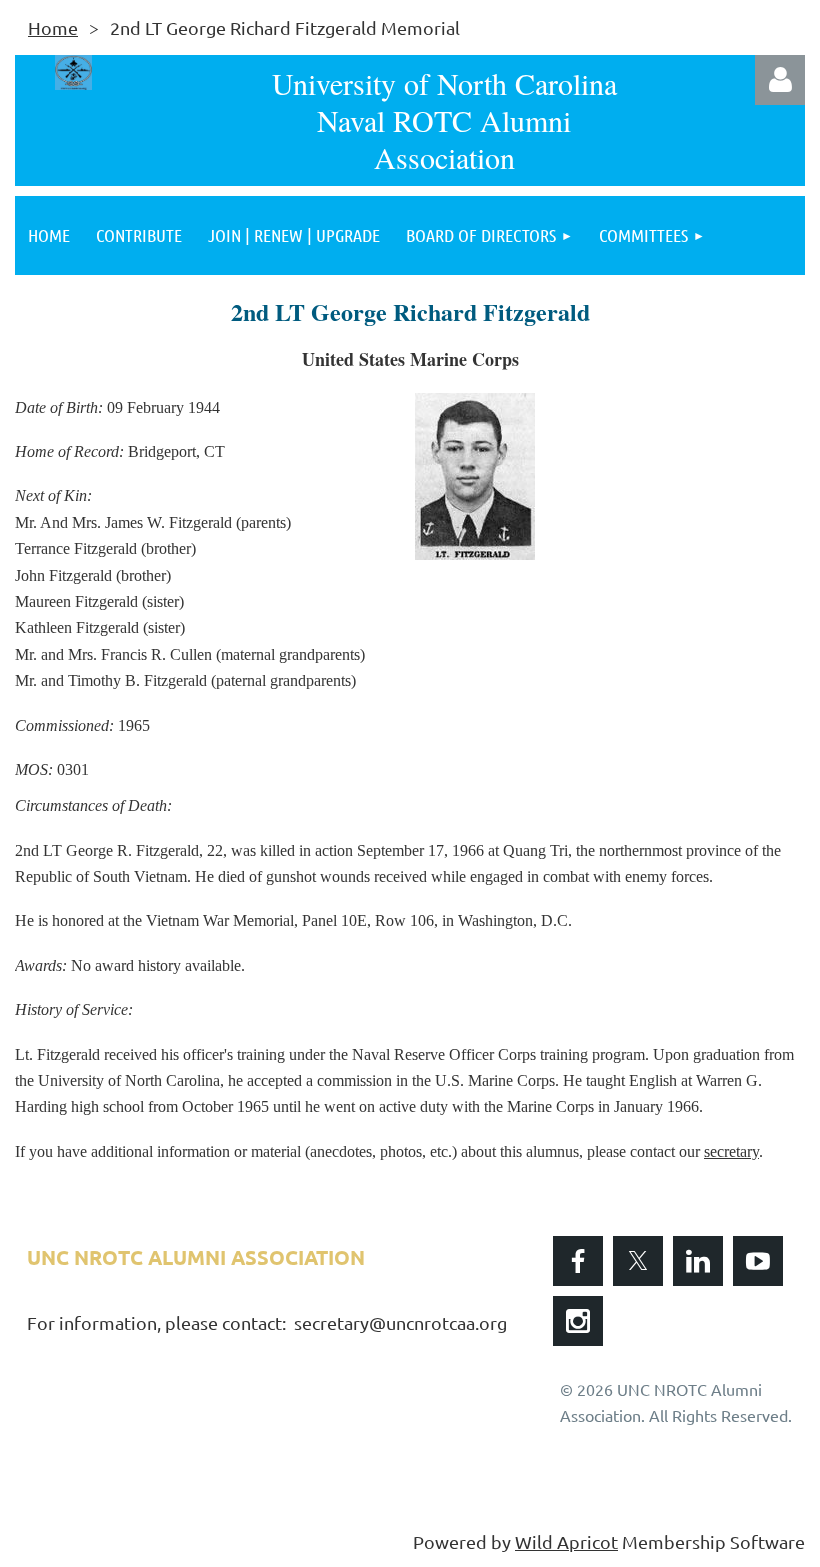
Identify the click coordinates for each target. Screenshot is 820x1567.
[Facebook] (578, 1261)
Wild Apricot (566, 1541)
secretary (731, 1151)
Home (53, 27)
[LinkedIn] (698, 1261)
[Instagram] (578, 1321)
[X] (638, 1261)
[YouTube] (758, 1261)
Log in (780, 80)
